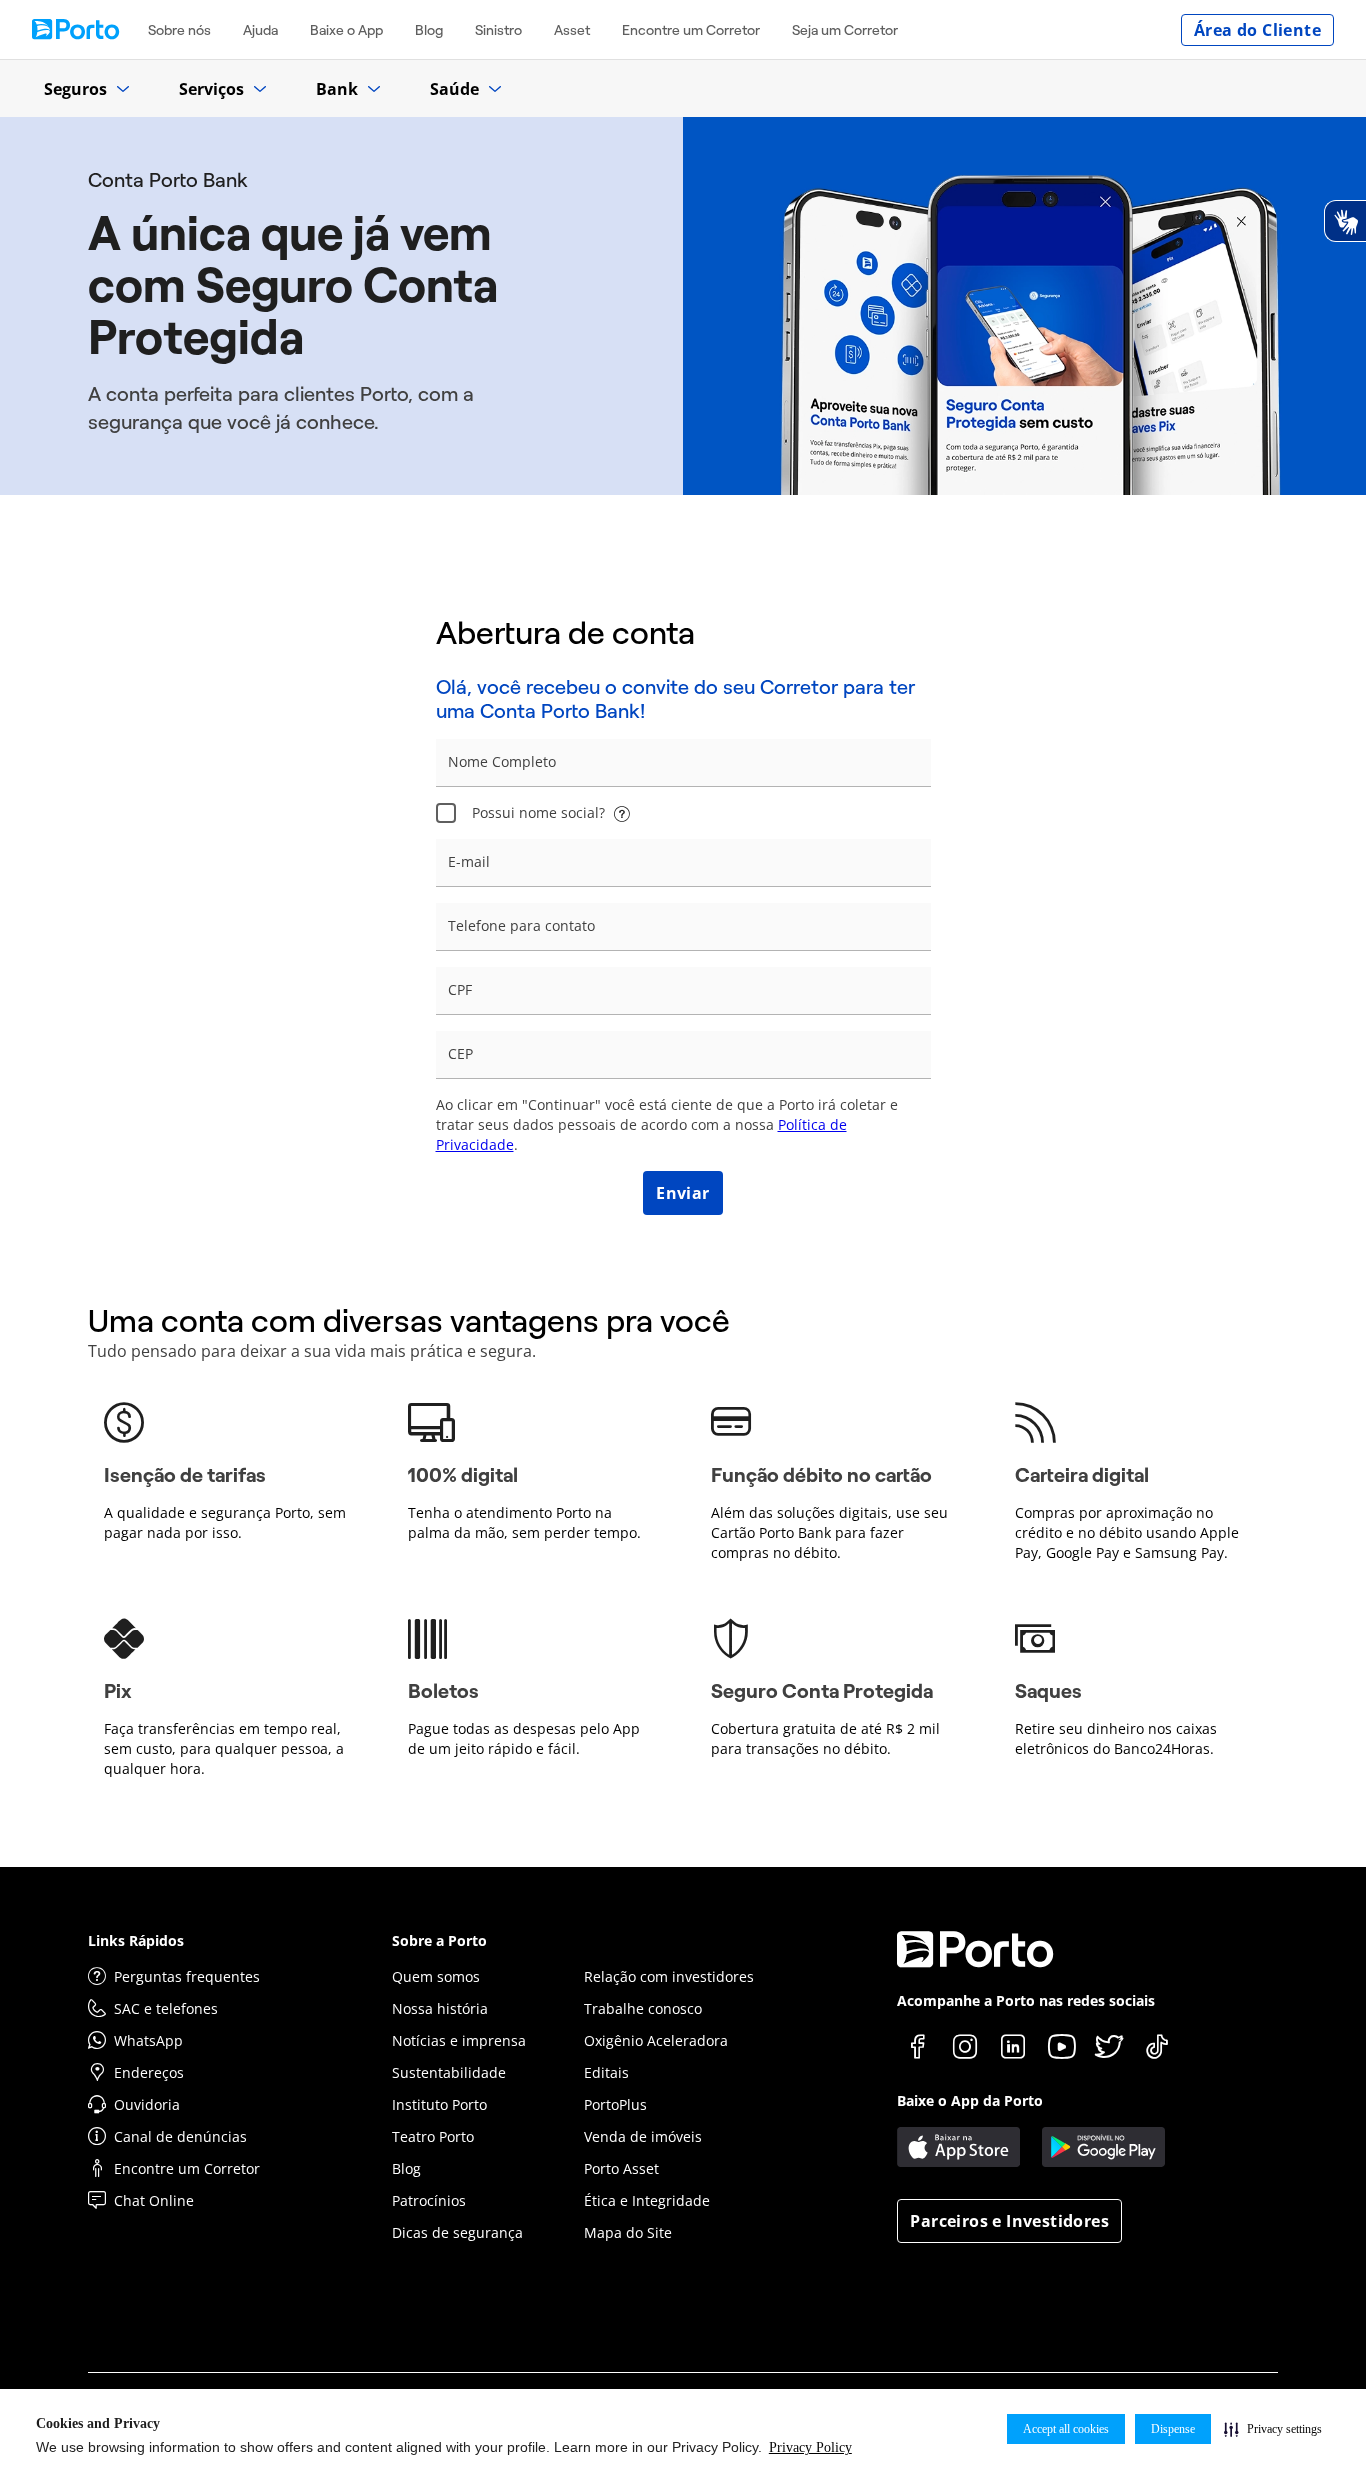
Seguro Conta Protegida (822, 1691)
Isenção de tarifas (185, 1475)
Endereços (149, 2072)
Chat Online (154, 2200)
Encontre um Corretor (691, 30)
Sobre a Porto (439, 1940)
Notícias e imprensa (459, 2040)
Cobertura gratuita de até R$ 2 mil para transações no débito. (825, 1738)
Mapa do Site (628, 2232)
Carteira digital (1082, 1475)
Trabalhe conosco (643, 2008)
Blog (429, 30)
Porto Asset (621, 2168)
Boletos (443, 1691)
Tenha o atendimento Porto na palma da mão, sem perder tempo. (524, 1522)
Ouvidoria (147, 2104)
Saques (1048, 1691)
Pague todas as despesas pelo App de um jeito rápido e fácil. (524, 1738)
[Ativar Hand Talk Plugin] (1345, 221)
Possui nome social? (538, 812)
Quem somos (436, 1976)
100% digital (463, 1475)
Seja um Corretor (845, 30)
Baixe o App (346, 30)
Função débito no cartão (821, 1475)
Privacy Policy (810, 2447)
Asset (572, 30)
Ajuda (260, 30)
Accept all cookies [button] (1066, 2429)
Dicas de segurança (457, 2232)
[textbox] (683, 763)
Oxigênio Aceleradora (656, 2040)
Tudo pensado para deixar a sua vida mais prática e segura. (312, 1351)
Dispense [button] (1173, 2429)
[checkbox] (446, 813)
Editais (606, 2072)
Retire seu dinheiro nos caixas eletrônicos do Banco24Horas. (1116, 1738)
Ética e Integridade (647, 2200)
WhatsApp (148, 2040)
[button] (1273, 2429)
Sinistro (498, 30)
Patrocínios (429, 2200)
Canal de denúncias (180, 2136)
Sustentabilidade (449, 2072)
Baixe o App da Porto (970, 2100)
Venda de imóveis (643, 2136)
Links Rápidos (136, 1940)
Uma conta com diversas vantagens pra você (409, 1321)
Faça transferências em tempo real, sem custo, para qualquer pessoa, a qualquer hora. (224, 1748)
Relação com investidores (669, 1976)
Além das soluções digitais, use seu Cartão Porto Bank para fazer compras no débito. (829, 1532)
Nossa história (440, 2008)
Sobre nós (179, 30)
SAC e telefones (166, 2008)
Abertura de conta (565, 633)
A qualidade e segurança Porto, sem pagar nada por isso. (225, 1522)
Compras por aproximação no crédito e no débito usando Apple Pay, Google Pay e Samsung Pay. (1127, 1532)
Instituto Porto (439, 2104)
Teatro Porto (433, 2136)
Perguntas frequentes (187, 1976)
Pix (118, 1691)
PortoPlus (615, 2104)
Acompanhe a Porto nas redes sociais (1026, 2000)
